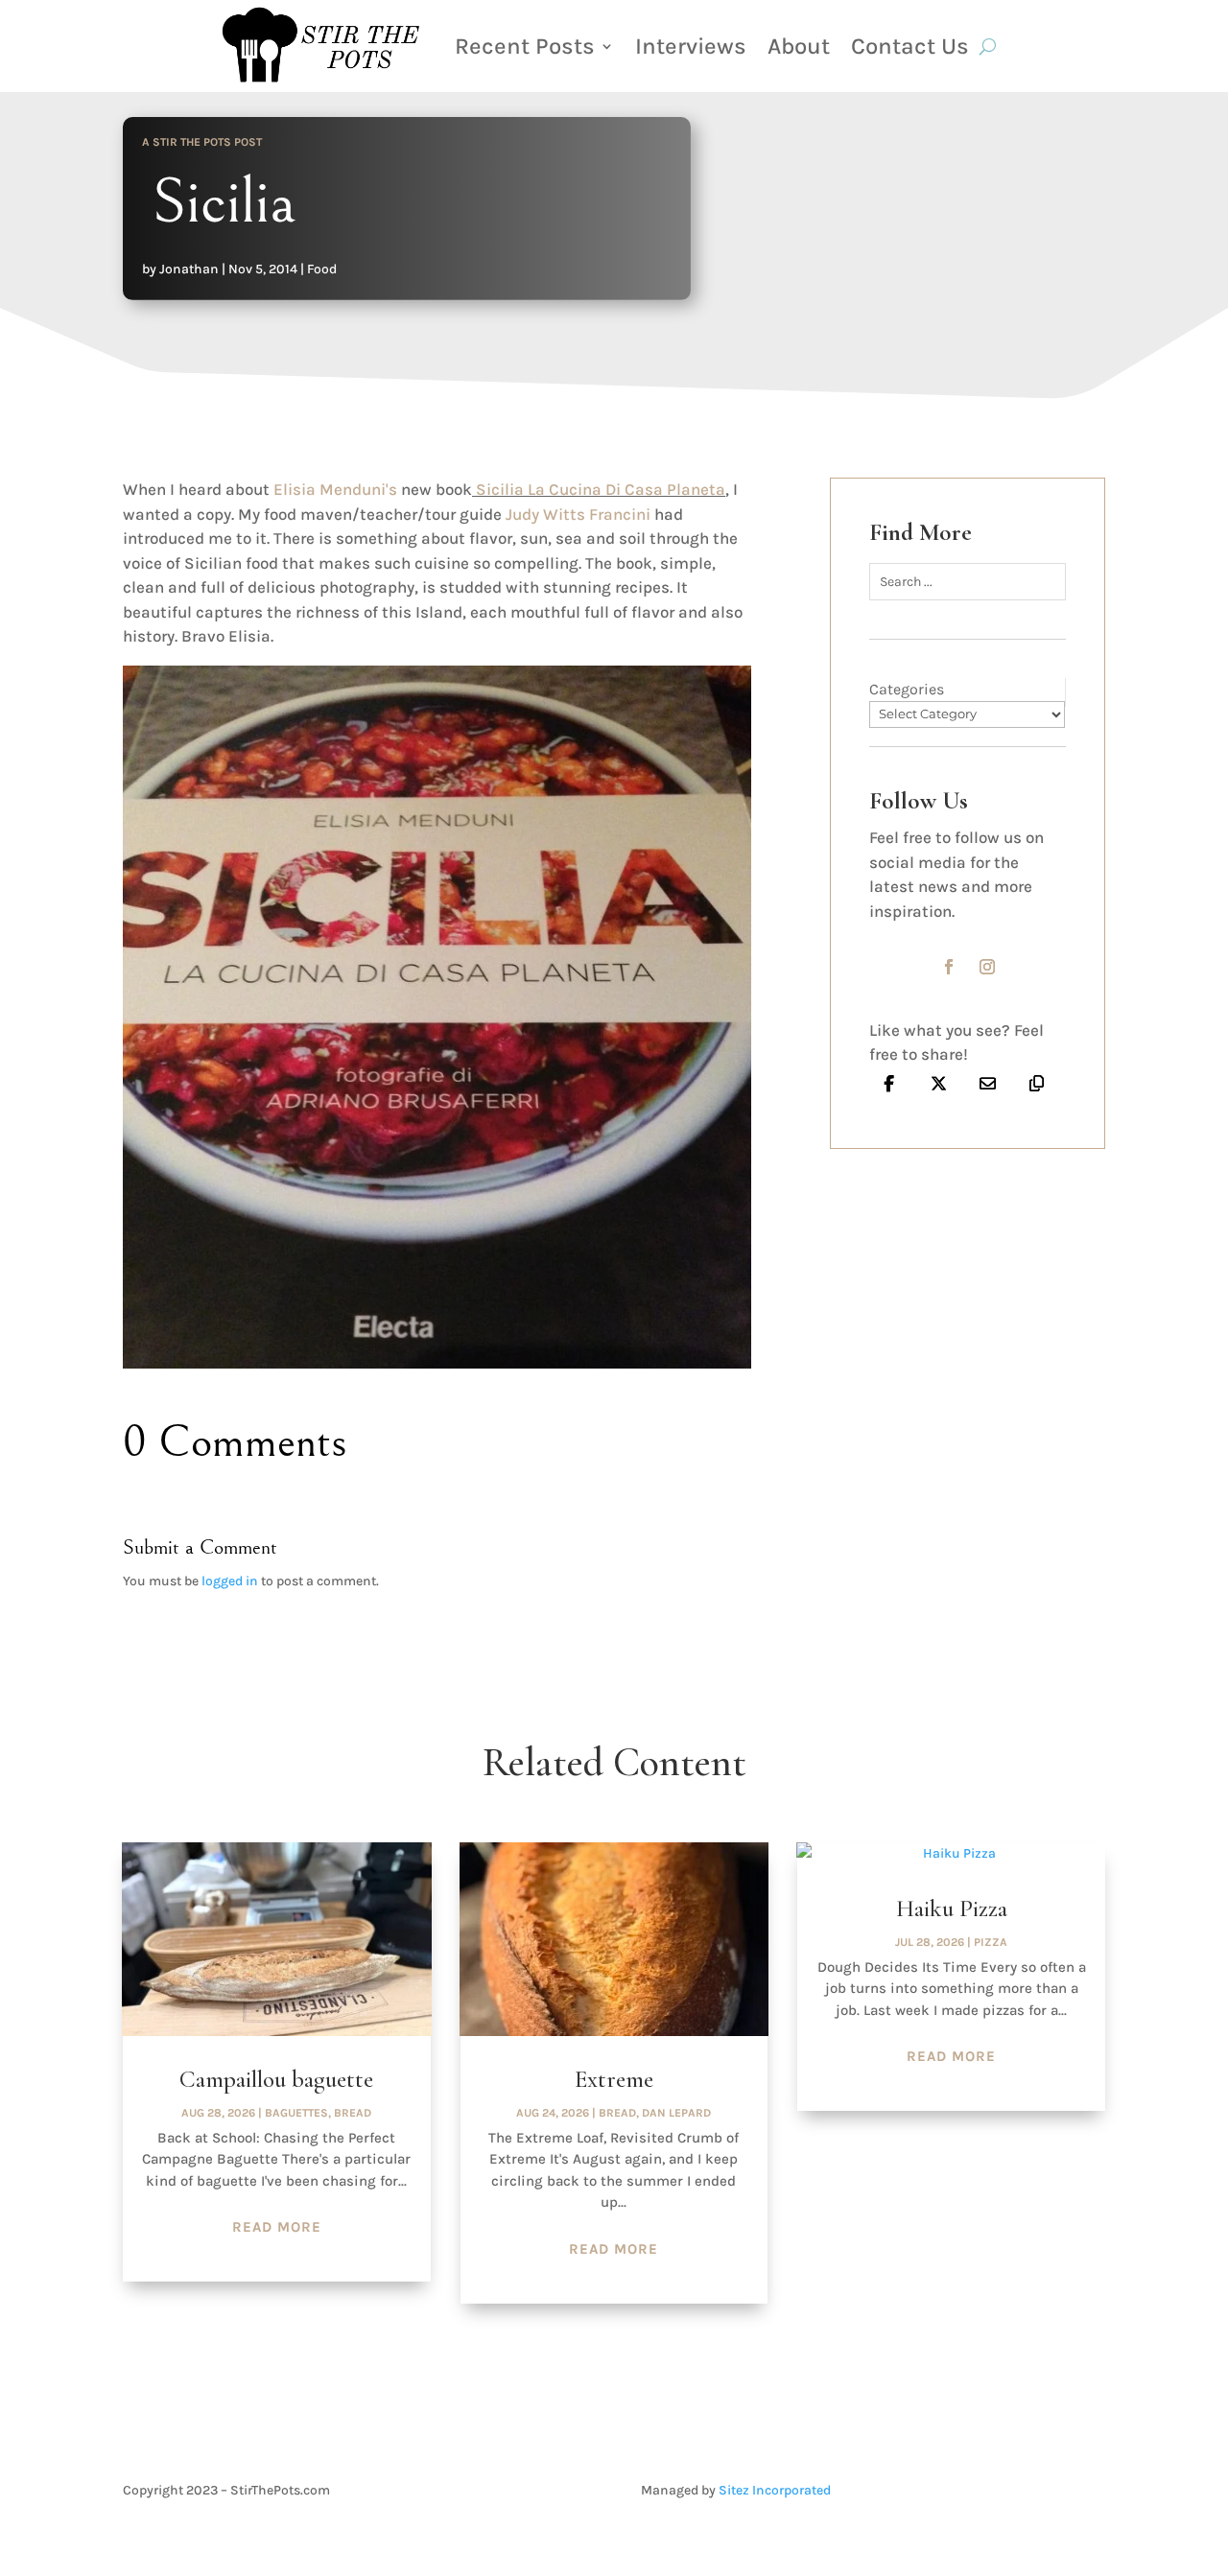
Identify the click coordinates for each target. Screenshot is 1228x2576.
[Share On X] (938, 1084)
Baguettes (296, 2113)
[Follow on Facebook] (949, 967)
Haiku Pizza (952, 1909)
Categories (907, 689)
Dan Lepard (676, 2113)
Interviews (691, 46)
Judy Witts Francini (578, 514)
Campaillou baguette (276, 2079)
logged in (230, 1581)
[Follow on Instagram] (987, 967)
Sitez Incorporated (775, 2490)
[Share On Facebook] (889, 1084)
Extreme (614, 2079)
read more (277, 2227)
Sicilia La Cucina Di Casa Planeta (599, 489)
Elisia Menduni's (337, 489)
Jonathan (189, 269)
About (799, 46)
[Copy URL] (1037, 1084)
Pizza (991, 1942)
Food (322, 269)
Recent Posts (525, 46)
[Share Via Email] (988, 1084)
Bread (353, 2113)
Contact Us (910, 46)
